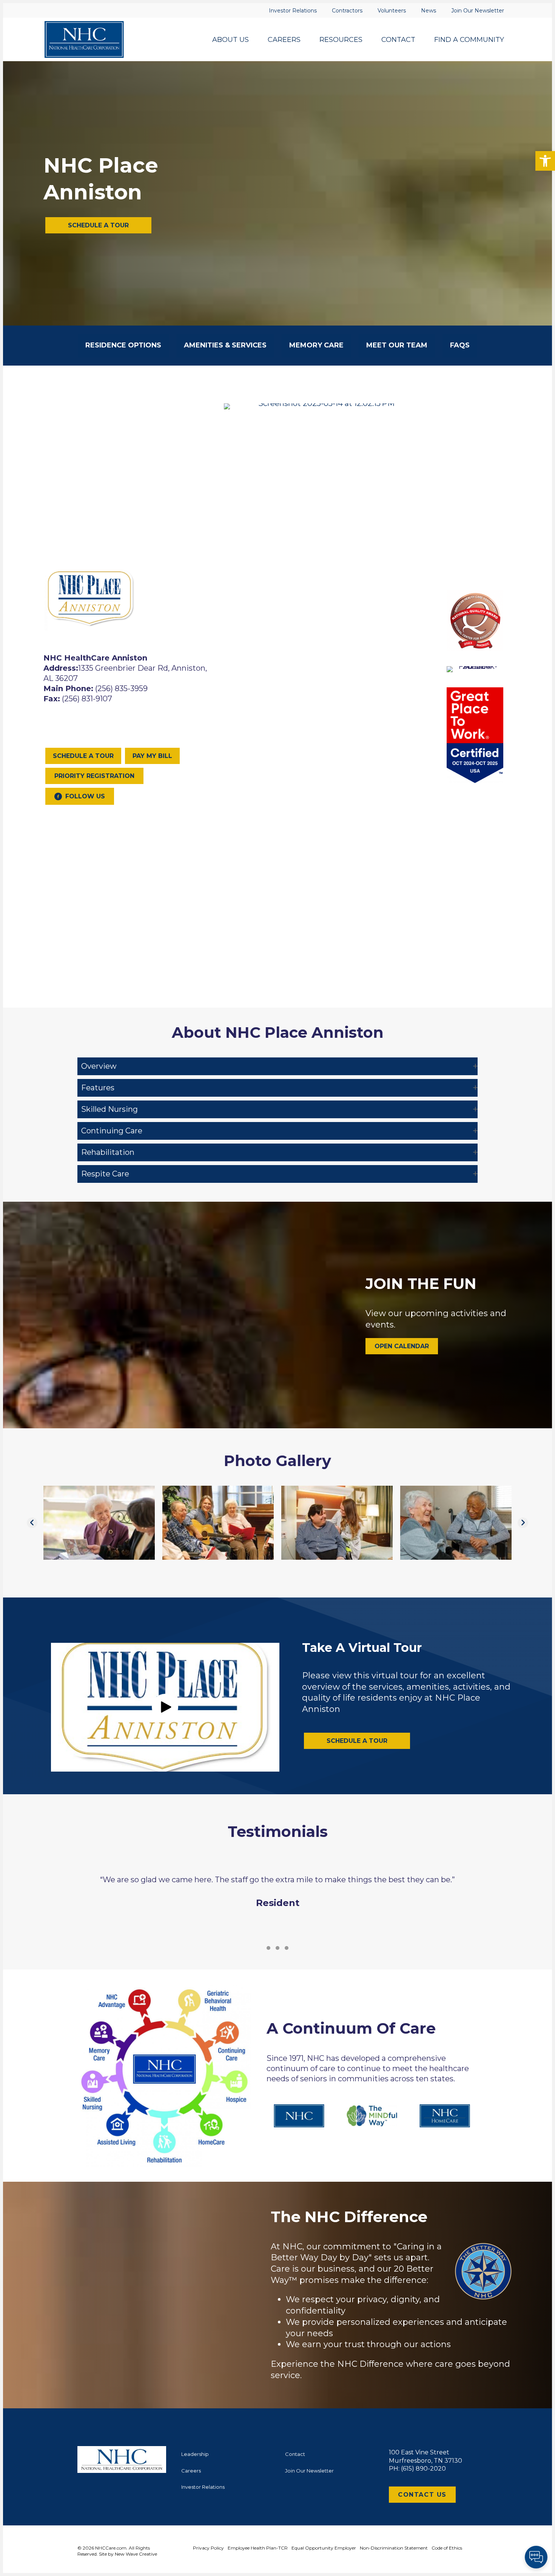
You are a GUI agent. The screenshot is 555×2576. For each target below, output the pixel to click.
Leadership (195, 2454)
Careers (191, 2471)
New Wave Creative (136, 2554)
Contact (295, 2454)
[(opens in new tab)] (323, 403)
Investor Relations (203, 2487)
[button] (545, 161)
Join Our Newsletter (309, 2471)
